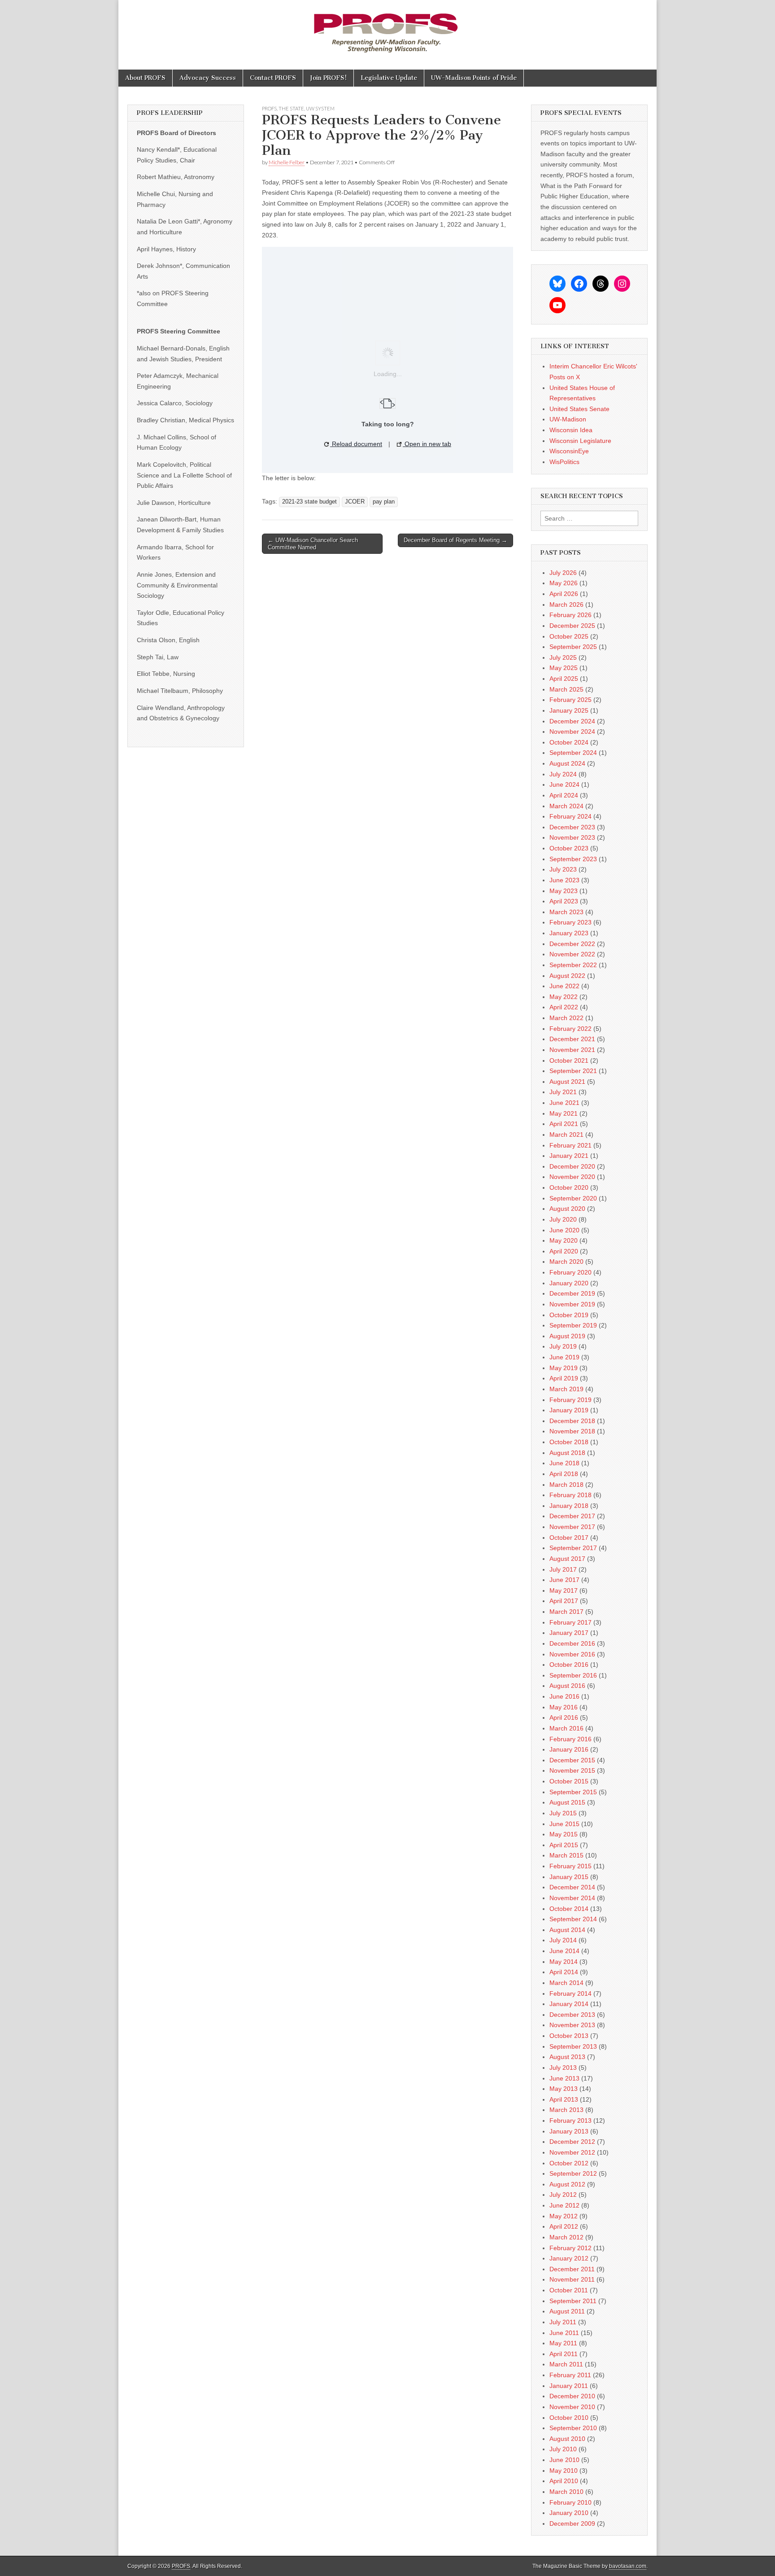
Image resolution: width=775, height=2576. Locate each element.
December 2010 (572, 2396)
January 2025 (569, 710)
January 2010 (569, 2513)
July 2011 (563, 2322)
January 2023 (569, 933)
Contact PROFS (273, 78)
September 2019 (573, 1325)
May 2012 (564, 2216)
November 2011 (572, 2279)
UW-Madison (568, 419)
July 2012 (563, 2195)
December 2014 (572, 1887)
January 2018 (569, 1506)
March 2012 (566, 2237)
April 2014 (564, 1972)
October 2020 (569, 1187)
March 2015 (566, 1855)
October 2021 (569, 1060)
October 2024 (569, 742)
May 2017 (564, 1590)
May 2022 (564, 997)
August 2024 (567, 763)
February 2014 (570, 1993)
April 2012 (564, 2226)
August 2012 (567, 2184)
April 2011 (564, 2354)
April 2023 (564, 901)
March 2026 (566, 605)
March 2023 (566, 912)
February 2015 (570, 1866)
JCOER (355, 502)
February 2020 (570, 1272)
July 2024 (563, 774)
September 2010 (573, 2428)
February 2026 (570, 615)
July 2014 (563, 1940)
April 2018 (564, 1474)
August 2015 (567, 1802)
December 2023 (572, 827)
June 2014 (564, 1951)
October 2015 (569, 1781)
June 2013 (564, 2078)
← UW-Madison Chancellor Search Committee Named (313, 544)
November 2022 (572, 954)
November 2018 (572, 1431)
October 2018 (569, 1442)
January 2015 (569, 1877)
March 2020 (566, 1262)
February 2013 (570, 2120)
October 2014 (569, 1909)
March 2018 (566, 1485)
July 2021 (563, 1092)
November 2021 (572, 1050)
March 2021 (566, 1135)
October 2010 (569, 2418)
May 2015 (564, 1834)
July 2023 (563, 869)
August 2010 (567, 2439)
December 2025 (572, 626)
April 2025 (564, 679)
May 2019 (564, 1368)
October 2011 (569, 2290)
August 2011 (567, 2311)
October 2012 (569, 2163)
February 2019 (570, 1400)
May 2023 (564, 891)
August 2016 (567, 1686)
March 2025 (566, 689)
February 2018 (570, 1495)
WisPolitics (564, 462)
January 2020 (569, 1283)
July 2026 (563, 573)
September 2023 (573, 859)
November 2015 (572, 1770)
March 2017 (566, 1612)
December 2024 (572, 721)
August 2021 (567, 1082)
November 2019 (572, 1304)
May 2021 (564, 1113)
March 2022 (566, 1018)
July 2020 (563, 1219)
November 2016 (572, 1654)
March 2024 (566, 806)
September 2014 (573, 1919)
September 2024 (573, 753)
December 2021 (572, 1039)
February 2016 (570, 1739)
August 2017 (567, 1559)
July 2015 (563, 1813)
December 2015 (572, 1760)
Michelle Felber (287, 162)
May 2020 (564, 1240)
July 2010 (563, 2449)
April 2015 (564, 1845)
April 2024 (564, 795)
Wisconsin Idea (571, 430)
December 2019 (572, 1293)
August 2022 (567, 976)
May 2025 (564, 668)
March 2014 (566, 1983)
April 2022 (564, 1007)
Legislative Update (389, 78)
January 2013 (569, 2131)
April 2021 (564, 1124)
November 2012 (572, 2152)
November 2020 (572, 1177)
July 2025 (563, 657)
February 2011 (570, 2375)
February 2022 (570, 1029)
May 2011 (563, 2343)
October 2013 (569, 2036)
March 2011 (566, 2364)
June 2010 (564, 2460)
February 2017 (570, 1622)
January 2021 (569, 1156)
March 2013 (566, 2110)
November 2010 (572, 2407)
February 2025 (570, 700)
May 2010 (564, 2471)
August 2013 (567, 2057)
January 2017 (569, 1633)
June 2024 (564, 784)
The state (291, 108)
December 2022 (572, 944)
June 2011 (564, 2333)
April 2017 (564, 1601)
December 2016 (572, 1643)
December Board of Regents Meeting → (455, 540)
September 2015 (573, 1792)
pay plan (384, 502)
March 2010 (566, 2492)
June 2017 (564, 1580)
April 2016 (564, 1717)
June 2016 (564, 1696)
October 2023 (569, 848)
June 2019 (564, 1357)
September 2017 (573, 1548)
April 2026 (564, 594)
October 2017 (569, 1538)
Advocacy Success (208, 78)
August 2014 (567, 1930)
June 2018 (564, 1463)
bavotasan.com (628, 2566)
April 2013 (564, 2099)
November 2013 (572, 2025)
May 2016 (564, 1707)
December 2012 (572, 2142)
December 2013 (572, 2015)
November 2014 (572, 1898)
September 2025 (573, 647)
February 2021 (570, 1145)
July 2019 (563, 1346)
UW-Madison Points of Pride (474, 78)
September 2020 (573, 1198)
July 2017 (563, 1569)
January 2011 (569, 2386)
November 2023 (572, 837)
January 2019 (569, 1410)
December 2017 (572, 1516)
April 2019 (564, 1378)
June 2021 (564, 1103)
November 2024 (572, 732)
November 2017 (572, 1527)
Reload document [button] (356, 444)
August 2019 (567, 1336)
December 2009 (572, 2523)
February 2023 (570, 922)
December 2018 (572, 1421)
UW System (320, 108)
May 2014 (564, 1962)
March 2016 (566, 1728)
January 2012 (569, 2258)
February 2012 (570, 2248)
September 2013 (573, 2046)
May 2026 (564, 583)
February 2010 (570, 2502)
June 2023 (564, 880)
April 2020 (564, 1251)
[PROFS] (387, 28)
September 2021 (573, 1071)
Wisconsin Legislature (580, 441)
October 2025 (569, 636)
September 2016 (573, 1675)
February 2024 (570, 816)
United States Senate (579, 409)
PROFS (269, 108)
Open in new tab (427, 444)
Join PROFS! (328, 78)
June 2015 (564, 1824)
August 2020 (567, 1209)
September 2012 (573, 2173)
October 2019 (569, 1315)
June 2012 (564, 2205)
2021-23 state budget (309, 502)
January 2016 (569, 1749)
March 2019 (566, 1389)
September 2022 (573, 965)
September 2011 (573, 2301)
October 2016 (569, 1665)
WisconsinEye (569, 451)
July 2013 (563, 2068)
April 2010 (564, 2481)
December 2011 (572, 2269)
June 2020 (564, 1230)
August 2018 (567, 1453)
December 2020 (572, 1166)
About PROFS (145, 78)
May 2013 (564, 2089)
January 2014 (569, 2004)
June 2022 (564, 986)
